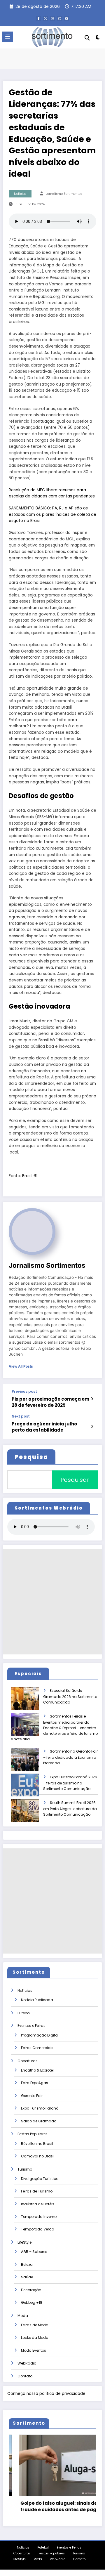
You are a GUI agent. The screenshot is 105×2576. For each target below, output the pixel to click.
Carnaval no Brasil (38, 2156)
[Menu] (8, 37)
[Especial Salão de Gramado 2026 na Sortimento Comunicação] (30, 1702)
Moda (23, 2316)
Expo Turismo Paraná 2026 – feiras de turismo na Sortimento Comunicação (70, 1783)
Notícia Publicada (37, 2000)
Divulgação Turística (40, 2179)
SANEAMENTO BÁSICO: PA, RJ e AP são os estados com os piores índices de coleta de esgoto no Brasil (52, 514)
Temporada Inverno (39, 2217)
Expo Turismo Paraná (40, 2108)
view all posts (21, 1366)
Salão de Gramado (39, 2121)
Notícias (20, 194)
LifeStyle (24, 2242)
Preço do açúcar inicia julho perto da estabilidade (44, 1427)
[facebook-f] (38, 18)
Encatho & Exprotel (37, 2070)
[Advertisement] (52, 1602)
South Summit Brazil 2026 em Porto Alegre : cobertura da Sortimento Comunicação (70, 1809)
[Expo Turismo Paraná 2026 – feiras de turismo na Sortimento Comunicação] (30, 1789)
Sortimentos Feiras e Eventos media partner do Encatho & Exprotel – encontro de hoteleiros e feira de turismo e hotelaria (54, 1728)
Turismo (25, 2169)
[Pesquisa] (87, 38)
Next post (21, 1416)
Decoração (31, 2290)
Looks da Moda (35, 2338)
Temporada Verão (37, 2229)
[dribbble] (52, 18)
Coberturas (28, 2061)
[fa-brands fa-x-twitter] (45, 18)
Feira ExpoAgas (35, 2083)
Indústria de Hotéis (38, 2204)
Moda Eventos (34, 2350)
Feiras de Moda (35, 2325)
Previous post (24, 1392)
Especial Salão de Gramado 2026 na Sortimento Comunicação (70, 1696)
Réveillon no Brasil (37, 2144)
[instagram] (60, 18)
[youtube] (66, 18)
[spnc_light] (98, 38)
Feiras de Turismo (37, 2191)
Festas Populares (33, 2134)
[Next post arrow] (92, 1427)
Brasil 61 (30, 1176)
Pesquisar (75, 1480)
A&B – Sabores (34, 2252)
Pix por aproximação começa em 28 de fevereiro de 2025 (50, 1402)
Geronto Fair (32, 2096)
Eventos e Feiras (32, 2026)
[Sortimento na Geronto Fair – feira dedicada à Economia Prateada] (30, 1763)
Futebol (24, 2013)
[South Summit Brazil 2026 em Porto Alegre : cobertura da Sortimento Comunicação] (30, 1815)
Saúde (27, 2277)
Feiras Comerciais (37, 2048)
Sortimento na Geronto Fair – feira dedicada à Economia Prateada (70, 1757)
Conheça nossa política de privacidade (46, 2394)
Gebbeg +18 (32, 2302)
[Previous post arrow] (92, 1399)
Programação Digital (40, 2035)
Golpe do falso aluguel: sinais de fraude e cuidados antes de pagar (51, 2506)
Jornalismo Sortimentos (64, 194)
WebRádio (27, 2363)
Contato (25, 2376)
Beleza (27, 2264)
